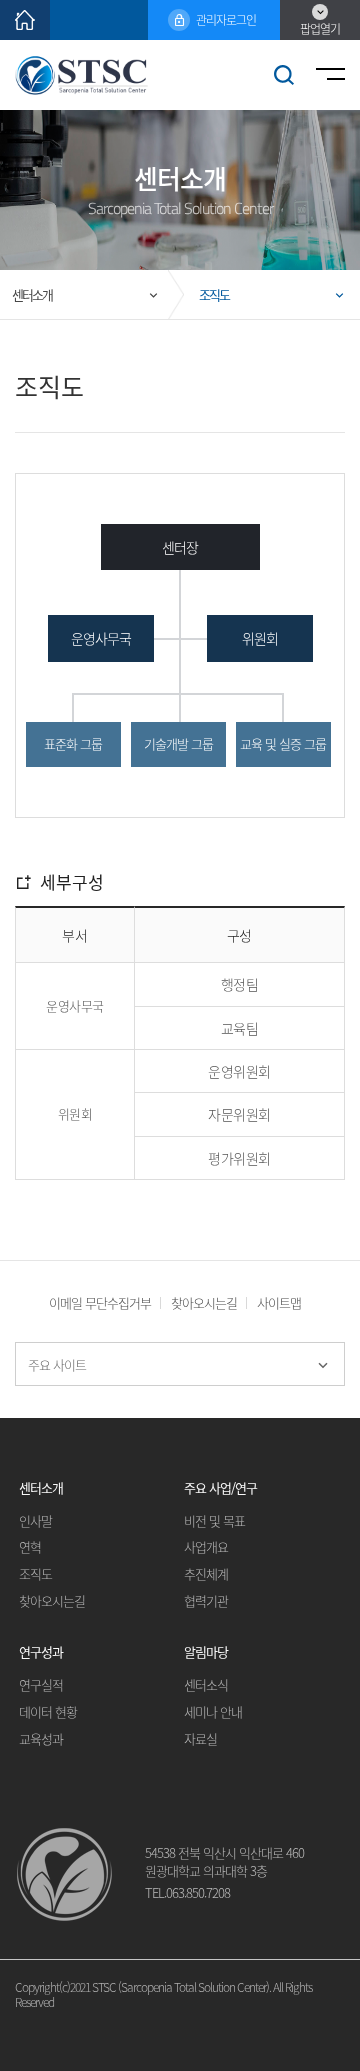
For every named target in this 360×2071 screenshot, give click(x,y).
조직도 (35, 1574)
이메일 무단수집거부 (100, 1302)
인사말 (35, 1521)
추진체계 (206, 1574)
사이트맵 (279, 1302)
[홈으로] (25, 20)
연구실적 (41, 1685)
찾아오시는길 (204, 1302)
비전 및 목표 (214, 1521)
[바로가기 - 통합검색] (284, 75)
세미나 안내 (213, 1712)
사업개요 (206, 1547)
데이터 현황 (48, 1712)
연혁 (30, 1547)
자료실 (200, 1739)
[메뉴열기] (327, 75)
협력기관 (206, 1601)
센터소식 (206, 1685)
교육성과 (41, 1739)
